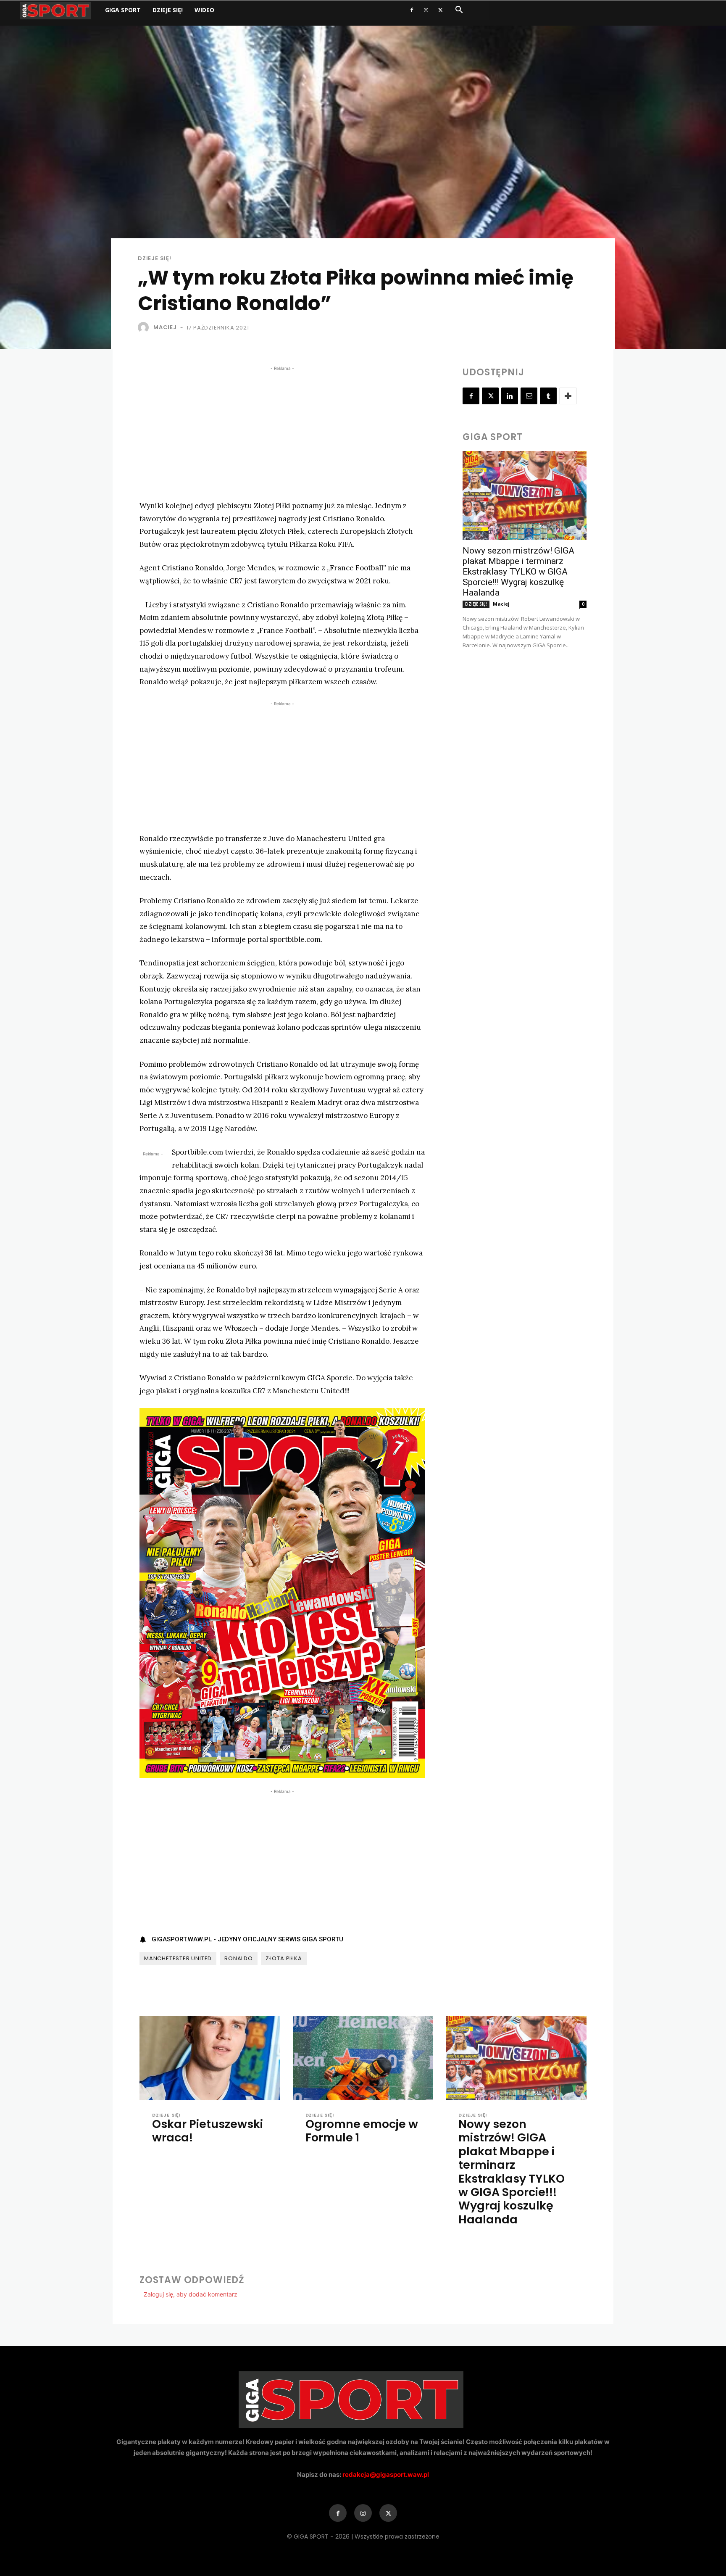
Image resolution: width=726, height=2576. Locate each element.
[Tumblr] (548, 396)
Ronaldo (239, 1958)
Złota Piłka (284, 1958)
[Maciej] (145, 327)
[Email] (529, 396)
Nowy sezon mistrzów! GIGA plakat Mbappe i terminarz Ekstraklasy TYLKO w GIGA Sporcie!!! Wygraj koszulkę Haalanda (518, 572)
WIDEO (204, 10)
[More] (568, 396)
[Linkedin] (510, 396)
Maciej (165, 327)
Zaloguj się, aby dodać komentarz (191, 2294)
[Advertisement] (282, 432)
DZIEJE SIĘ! (168, 10)
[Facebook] (412, 10)
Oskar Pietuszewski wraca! (208, 2131)
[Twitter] (440, 10)
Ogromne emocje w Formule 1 (362, 2131)
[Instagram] (426, 10)
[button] (459, 11)
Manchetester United (178, 1958)
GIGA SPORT (123, 10)
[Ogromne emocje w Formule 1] (363, 2058)
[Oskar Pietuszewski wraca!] (210, 2058)
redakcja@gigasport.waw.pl (386, 2474)
